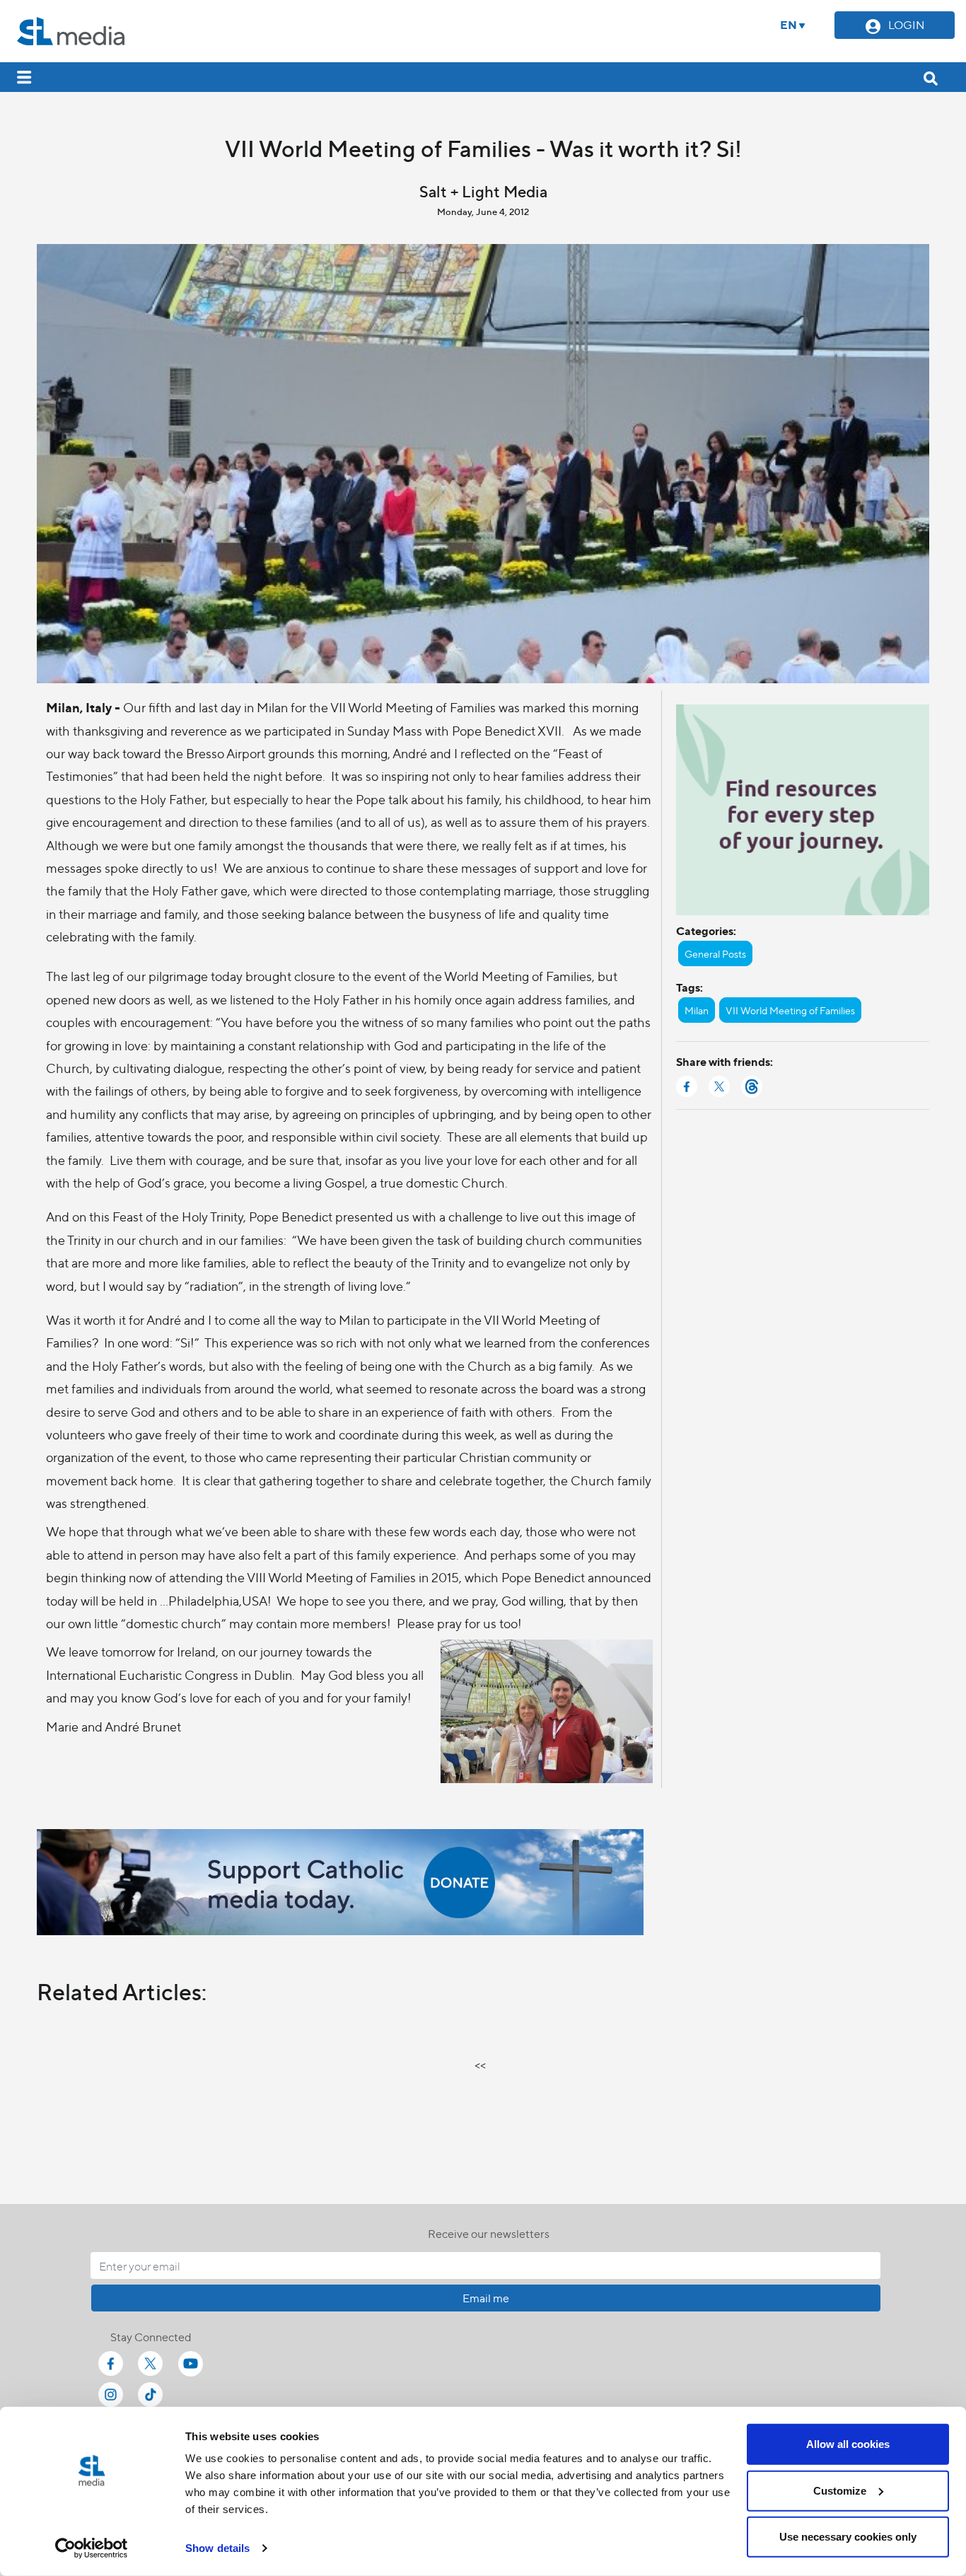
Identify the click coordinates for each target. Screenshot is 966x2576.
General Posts (715, 953)
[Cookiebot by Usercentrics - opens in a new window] (92, 2548)
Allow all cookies (848, 2444)
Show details (217, 2548)
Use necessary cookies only (848, 2537)
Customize (840, 2490)
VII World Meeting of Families (790, 1010)
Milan (697, 1010)
